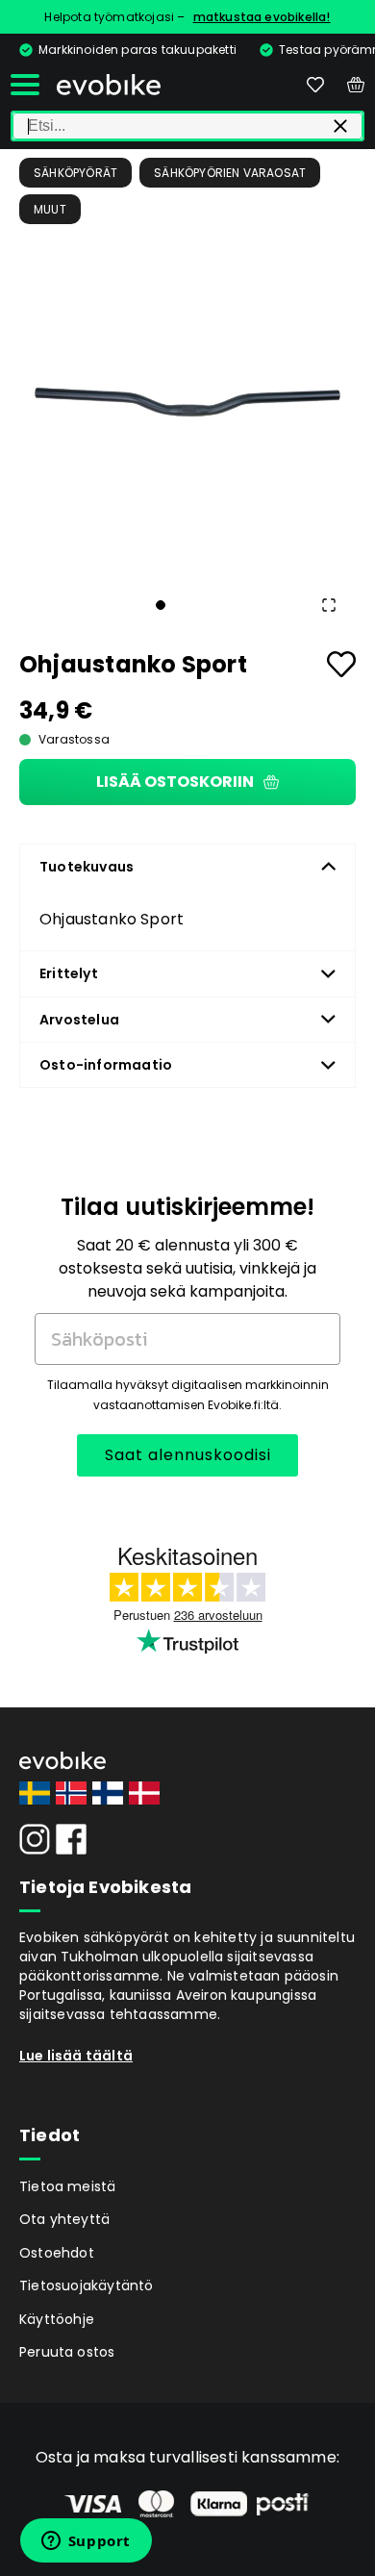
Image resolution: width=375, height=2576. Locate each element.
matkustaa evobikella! (262, 17)
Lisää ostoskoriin (175, 782)
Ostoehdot (57, 2253)
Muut (50, 209)
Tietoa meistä (68, 2186)
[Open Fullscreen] (329, 605)
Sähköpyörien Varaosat (230, 173)
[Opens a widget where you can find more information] (86, 2542)
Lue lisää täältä (76, 2056)
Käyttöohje (57, 2319)
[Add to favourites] (341, 664)
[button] (187, 402)
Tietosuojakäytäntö (87, 2286)
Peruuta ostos (67, 2352)
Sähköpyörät (75, 173)
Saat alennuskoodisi (188, 1455)
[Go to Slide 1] (161, 605)
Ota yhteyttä (64, 2219)
